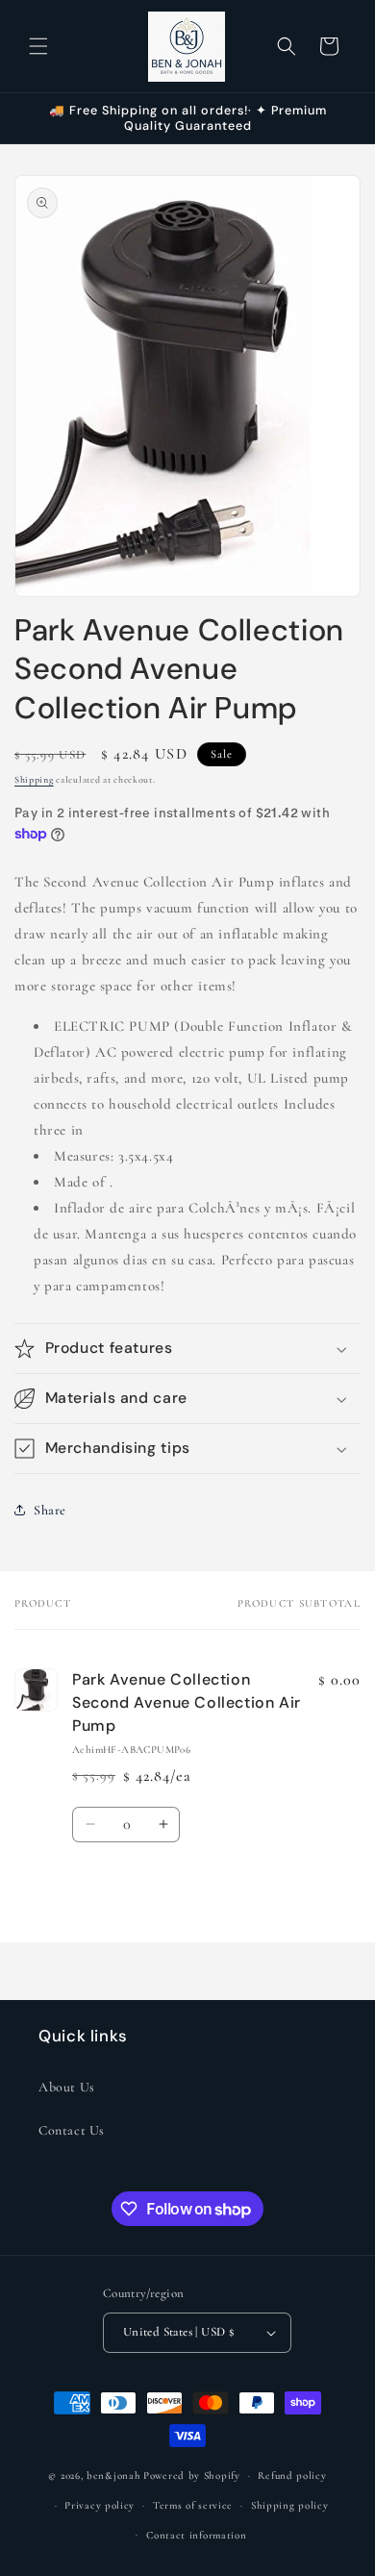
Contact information (196, 2535)
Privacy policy (100, 2505)
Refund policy (292, 2476)
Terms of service (193, 2505)
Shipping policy (290, 2505)
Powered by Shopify (192, 2476)
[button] (38, 46)
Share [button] (50, 1510)
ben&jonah (113, 2476)
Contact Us (72, 2130)
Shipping (34, 780)
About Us (67, 2087)
